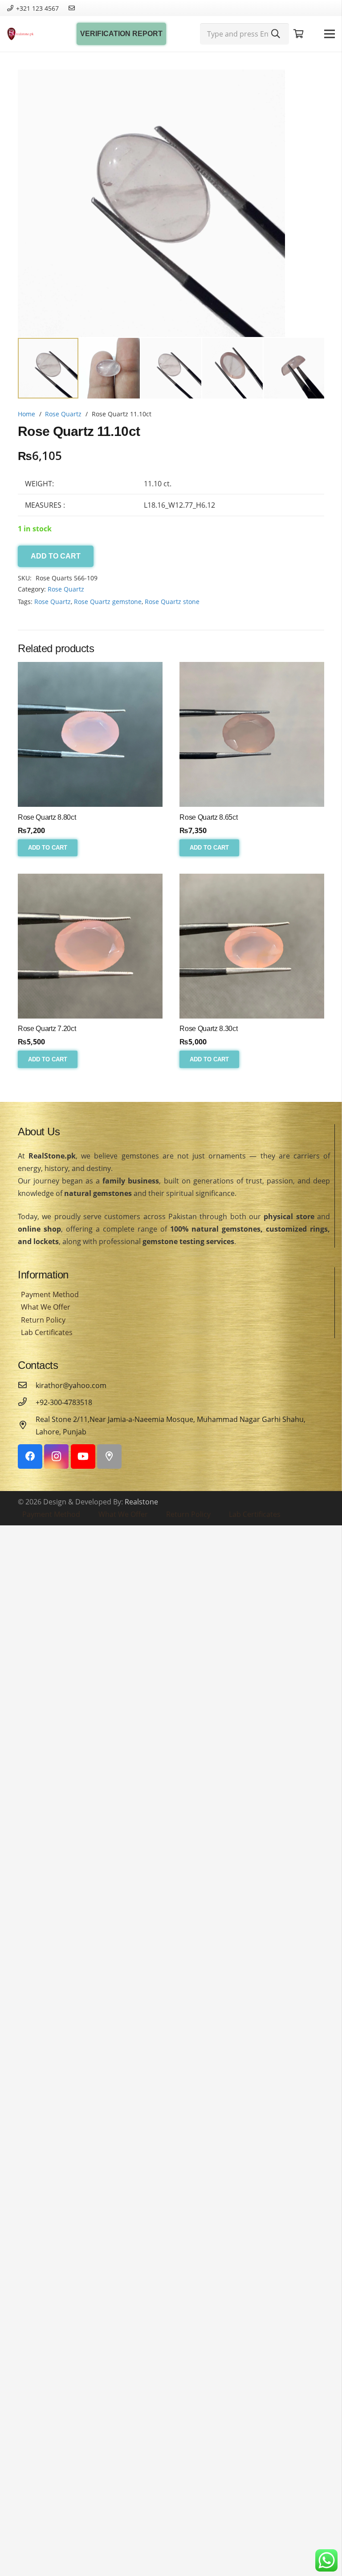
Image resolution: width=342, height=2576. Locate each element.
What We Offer (46, 1307)
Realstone (141, 1502)
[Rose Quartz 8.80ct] (90, 734)
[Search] (276, 34)
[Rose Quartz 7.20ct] (90, 946)
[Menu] (330, 34)
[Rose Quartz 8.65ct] (252, 734)
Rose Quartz (63, 414)
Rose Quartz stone (172, 602)
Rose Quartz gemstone (108, 602)
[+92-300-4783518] (27, 1402)
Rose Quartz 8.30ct (208, 1029)
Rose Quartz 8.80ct (47, 817)
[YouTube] (83, 1456)
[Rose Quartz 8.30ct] (252, 946)
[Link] (20, 34)
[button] (310, 84)
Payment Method (50, 1294)
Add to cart (56, 556)
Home (26, 414)
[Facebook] (30, 1456)
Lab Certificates (47, 1332)
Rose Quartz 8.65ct (208, 817)
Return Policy (43, 1320)
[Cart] (299, 34)
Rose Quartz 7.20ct (47, 1029)
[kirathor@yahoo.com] (27, 1385)
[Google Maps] (109, 1456)
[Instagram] (56, 1456)
